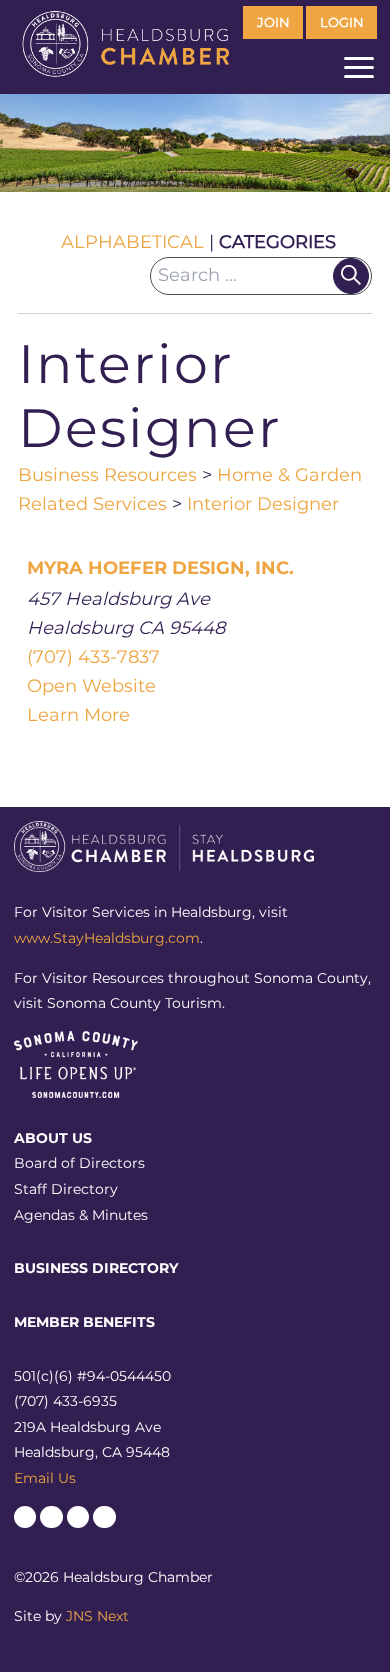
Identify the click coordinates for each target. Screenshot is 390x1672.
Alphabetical (132, 242)
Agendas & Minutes (81, 1215)
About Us (53, 1138)
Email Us (45, 1478)
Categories (277, 242)
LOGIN (342, 22)
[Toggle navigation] (359, 72)
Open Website (91, 686)
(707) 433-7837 (93, 657)
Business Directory (96, 1268)
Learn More (78, 715)
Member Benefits (84, 1322)
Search (351, 276)
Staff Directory (66, 1189)
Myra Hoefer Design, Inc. (160, 568)
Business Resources (107, 475)
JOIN (273, 22)
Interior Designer (263, 504)
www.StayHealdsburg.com (107, 938)
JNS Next (97, 1616)
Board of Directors (79, 1163)
